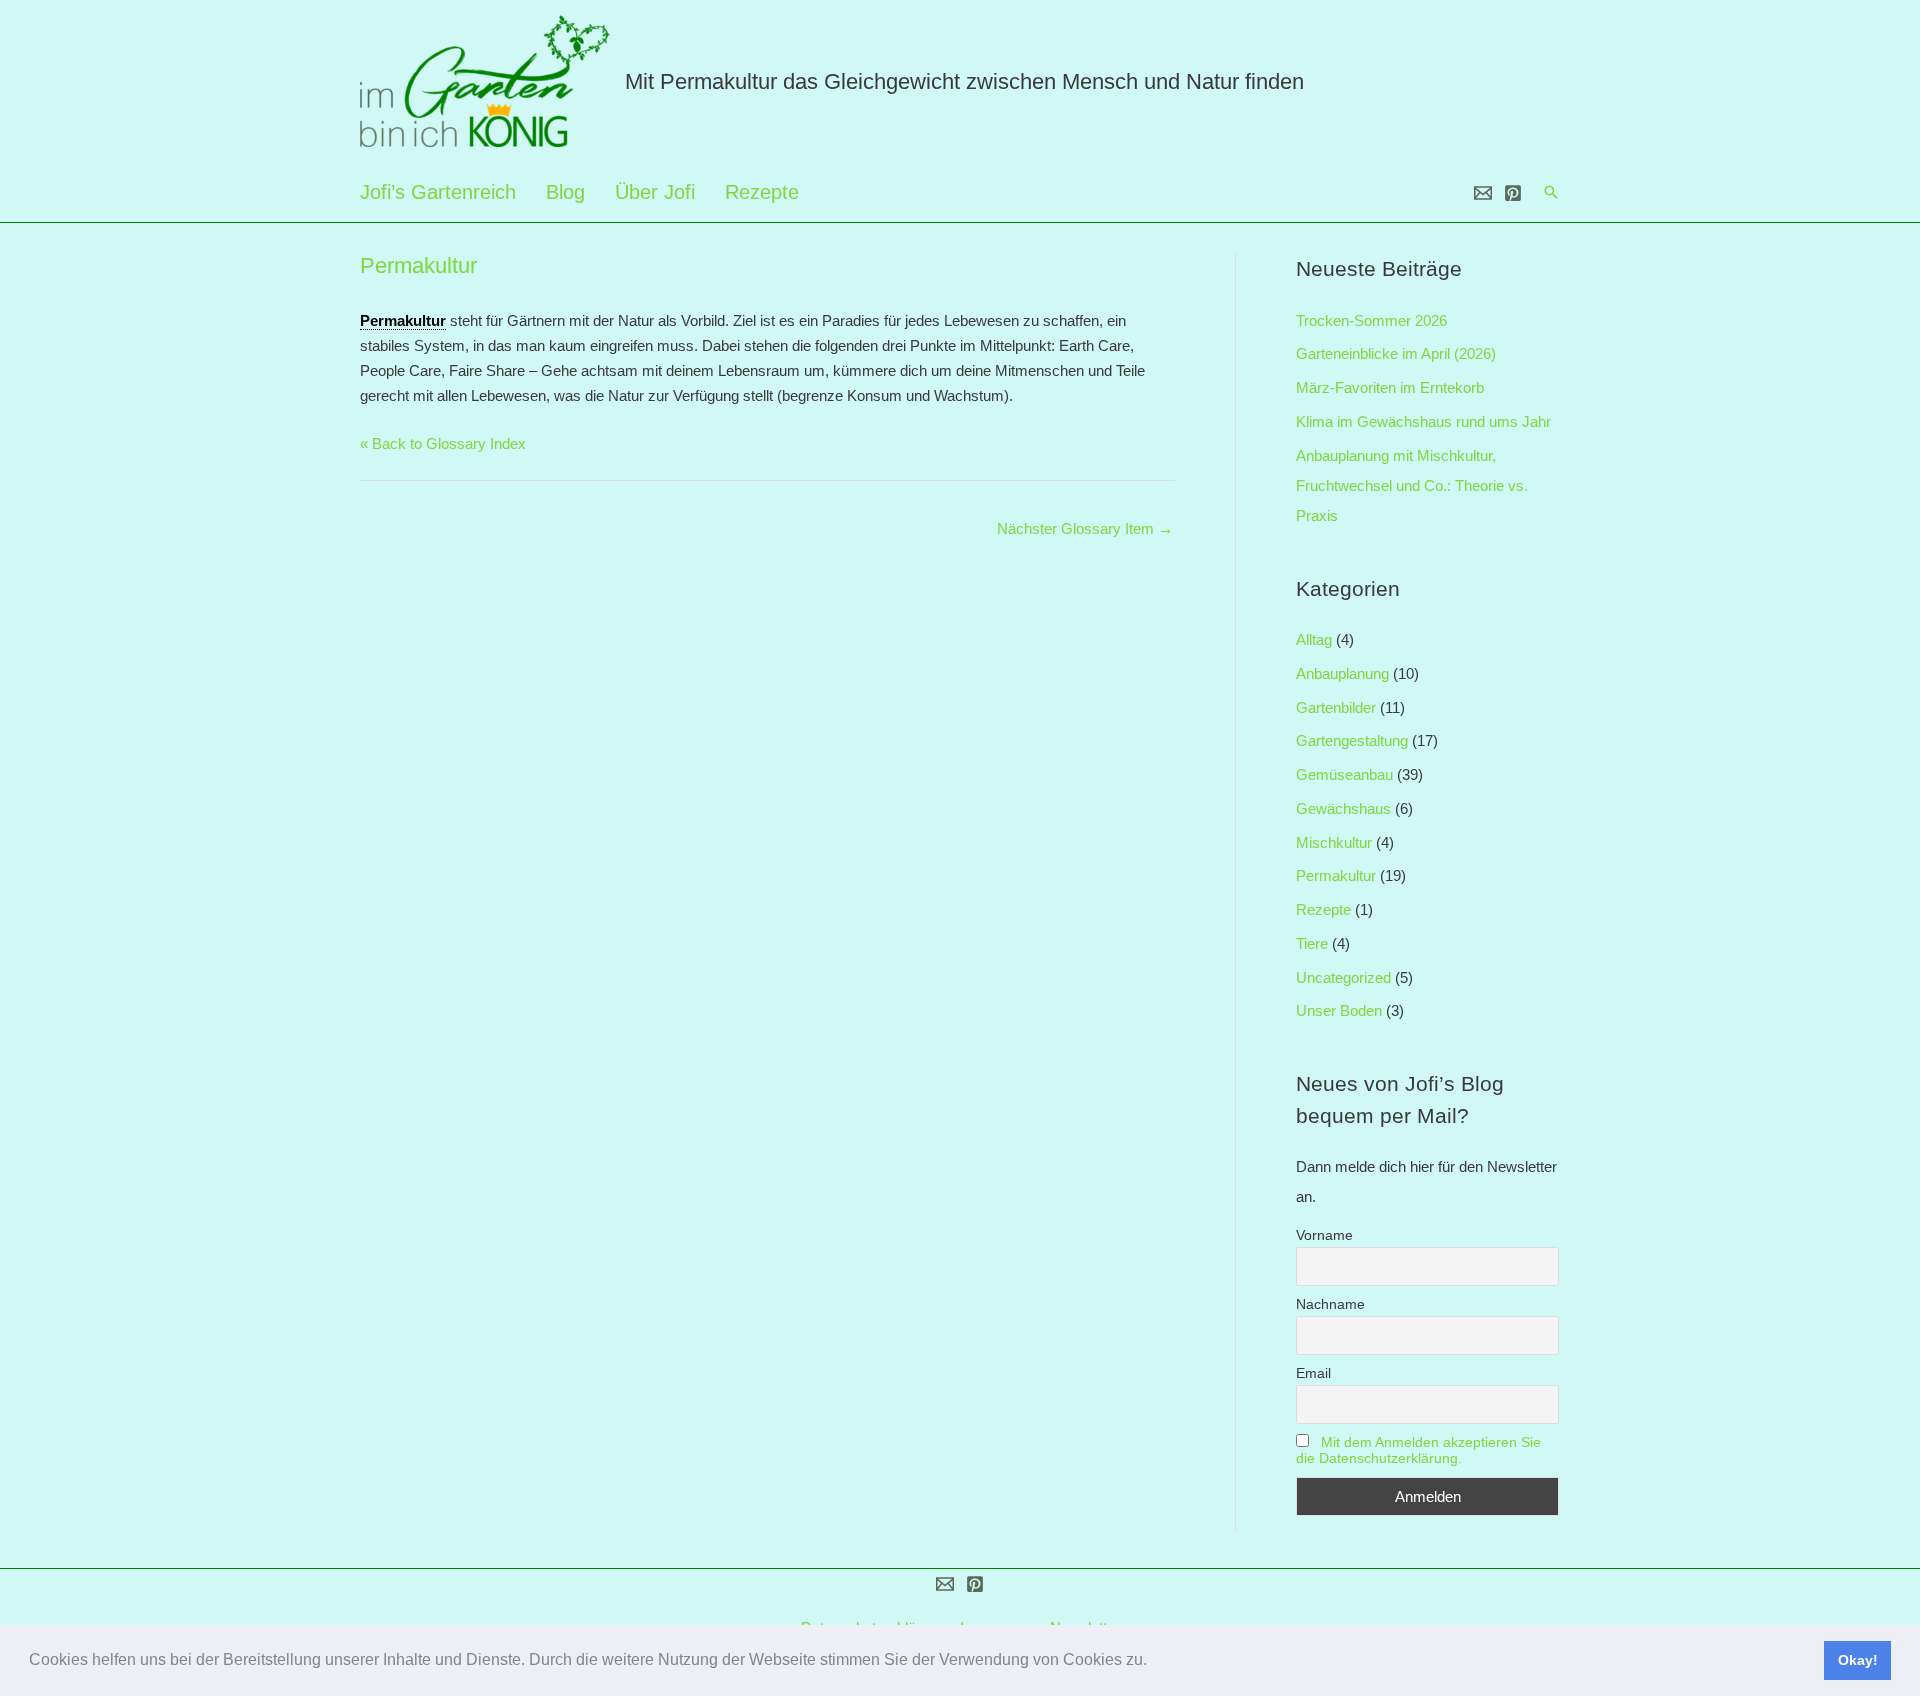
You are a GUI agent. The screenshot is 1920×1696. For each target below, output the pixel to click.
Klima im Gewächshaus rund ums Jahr (1423, 421)
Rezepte (762, 192)
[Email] (1483, 193)
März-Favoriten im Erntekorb (1390, 387)
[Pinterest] (1513, 193)
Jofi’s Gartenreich (438, 192)
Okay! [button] (1858, 1660)
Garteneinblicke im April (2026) (1396, 353)
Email (1313, 1373)
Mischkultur (1334, 842)
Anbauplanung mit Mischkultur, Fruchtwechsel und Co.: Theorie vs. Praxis (1412, 485)
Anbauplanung (1342, 673)
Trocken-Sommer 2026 (1371, 320)
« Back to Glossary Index (443, 443)
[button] (1154, 1662)
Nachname (1330, 1304)
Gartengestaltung (1352, 740)
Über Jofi (655, 192)
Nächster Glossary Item (1085, 528)
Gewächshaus (1343, 808)
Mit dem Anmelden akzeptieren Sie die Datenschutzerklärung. (1418, 1450)
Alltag (1314, 639)
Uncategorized (1343, 977)
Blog (565, 192)
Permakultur (1336, 875)
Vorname (1324, 1235)
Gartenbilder (1336, 707)
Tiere (1312, 943)
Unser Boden (1339, 1010)
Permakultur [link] (403, 320)
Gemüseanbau (1344, 774)
